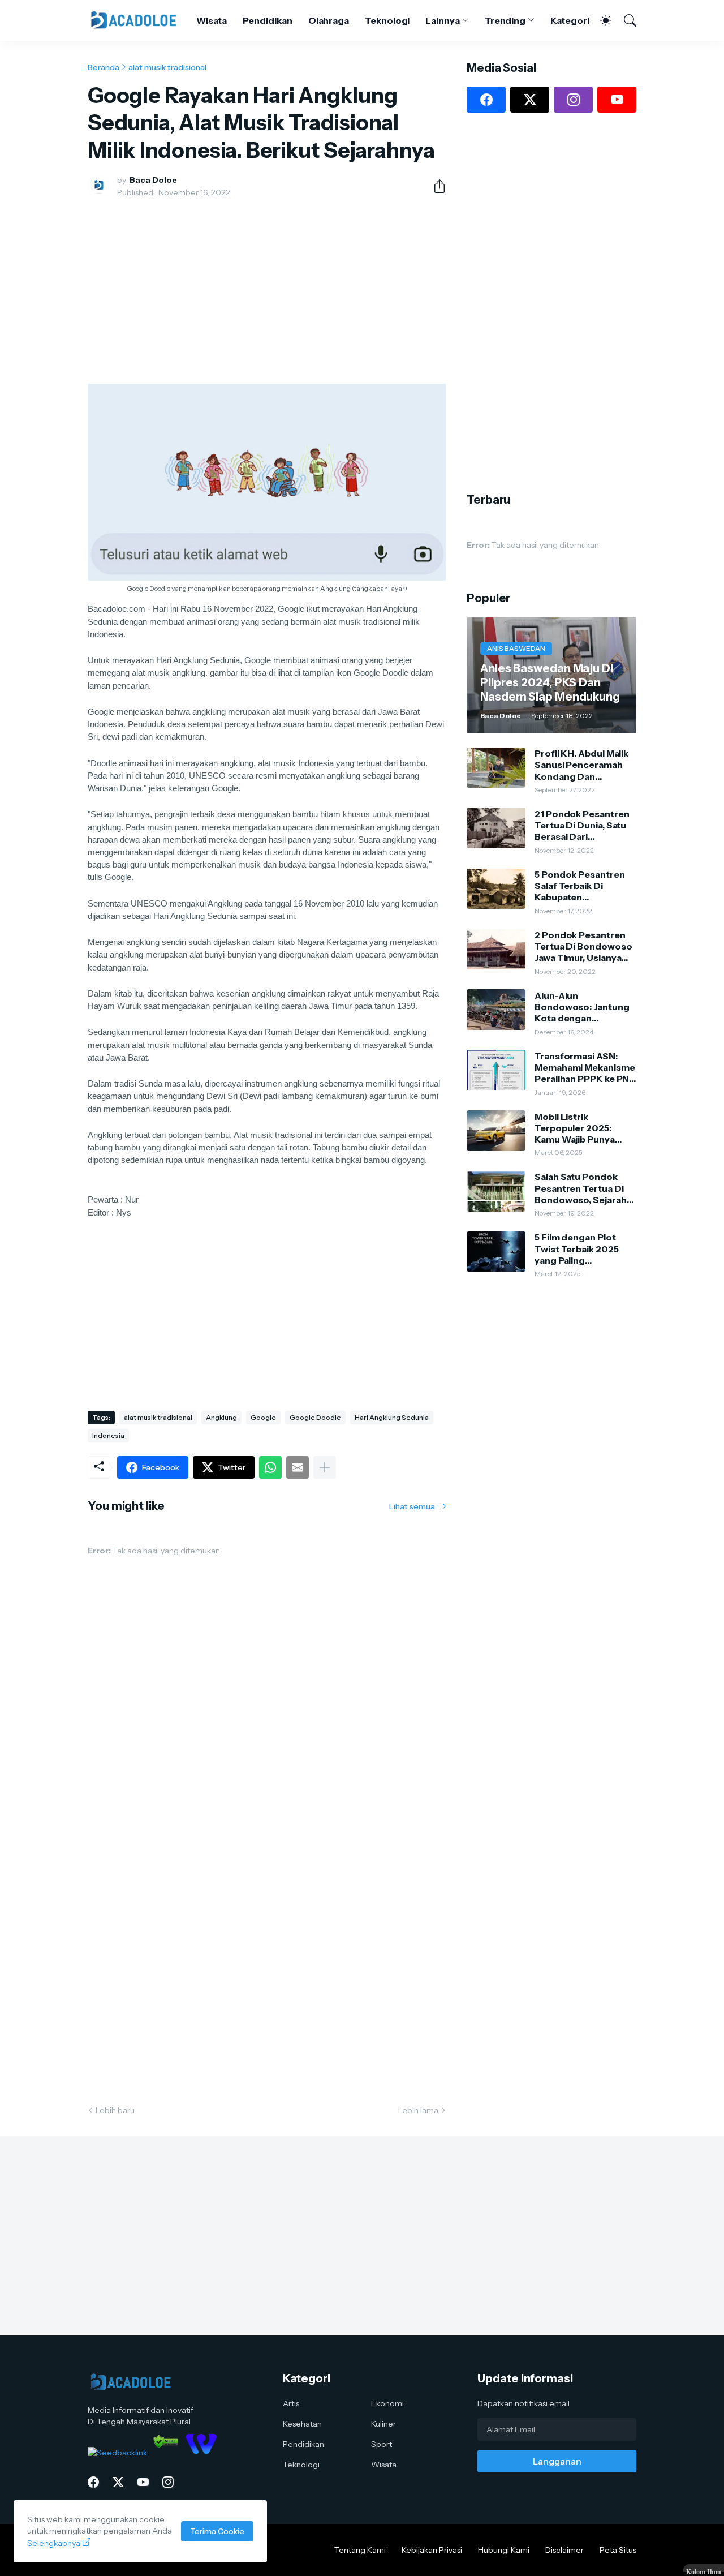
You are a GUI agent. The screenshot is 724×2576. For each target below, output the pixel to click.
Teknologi (387, 20)
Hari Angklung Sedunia (392, 1417)
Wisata (212, 20)
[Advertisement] (267, 291)
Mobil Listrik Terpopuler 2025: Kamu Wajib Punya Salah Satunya (575, 1128)
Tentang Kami (360, 2550)
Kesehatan (302, 2424)
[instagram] (573, 100)
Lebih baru (115, 2110)
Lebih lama (418, 2110)
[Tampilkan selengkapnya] (325, 1467)
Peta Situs (618, 2550)
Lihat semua (412, 1506)
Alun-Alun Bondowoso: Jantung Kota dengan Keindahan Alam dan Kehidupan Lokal (582, 1006)
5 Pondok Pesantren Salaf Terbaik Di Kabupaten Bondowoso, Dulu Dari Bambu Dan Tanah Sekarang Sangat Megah (584, 885)
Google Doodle (315, 1417)
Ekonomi (387, 2403)
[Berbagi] (435, 186)
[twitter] (530, 100)
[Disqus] (267, 1929)
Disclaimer (564, 2550)
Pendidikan (268, 20)
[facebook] (486, 100)
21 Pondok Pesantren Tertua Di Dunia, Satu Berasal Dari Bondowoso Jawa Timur (582, 825)
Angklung (221, 1417)
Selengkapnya (54, 2543)
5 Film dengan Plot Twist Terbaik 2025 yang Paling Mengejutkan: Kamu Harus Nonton (578, 1249)
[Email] (298, 1467)
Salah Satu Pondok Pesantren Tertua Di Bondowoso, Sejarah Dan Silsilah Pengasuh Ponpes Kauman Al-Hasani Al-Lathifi (583, 1188)
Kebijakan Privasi (432, 2550)
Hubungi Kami (504, 2550)
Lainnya (442, 20)
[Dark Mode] (600, 20)
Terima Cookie (217, 2531)
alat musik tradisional (167, 67)
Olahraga (329, 20)
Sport (382, 2444)
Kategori (570, 20)
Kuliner (383, 2424)
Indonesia (108, 1435)
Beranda (104, 67)
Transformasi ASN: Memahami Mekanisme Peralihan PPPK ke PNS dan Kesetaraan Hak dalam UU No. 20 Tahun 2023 (585, 1067)
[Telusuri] (625, 20)
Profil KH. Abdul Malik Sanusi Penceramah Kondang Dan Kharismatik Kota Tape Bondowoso (584, 764)
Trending (505, 20)
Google (263, 1417)
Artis (291, 2403)
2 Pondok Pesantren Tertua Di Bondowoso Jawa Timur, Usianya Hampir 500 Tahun (583, 946)
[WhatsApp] (270, 1467)
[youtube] (617, 100)
